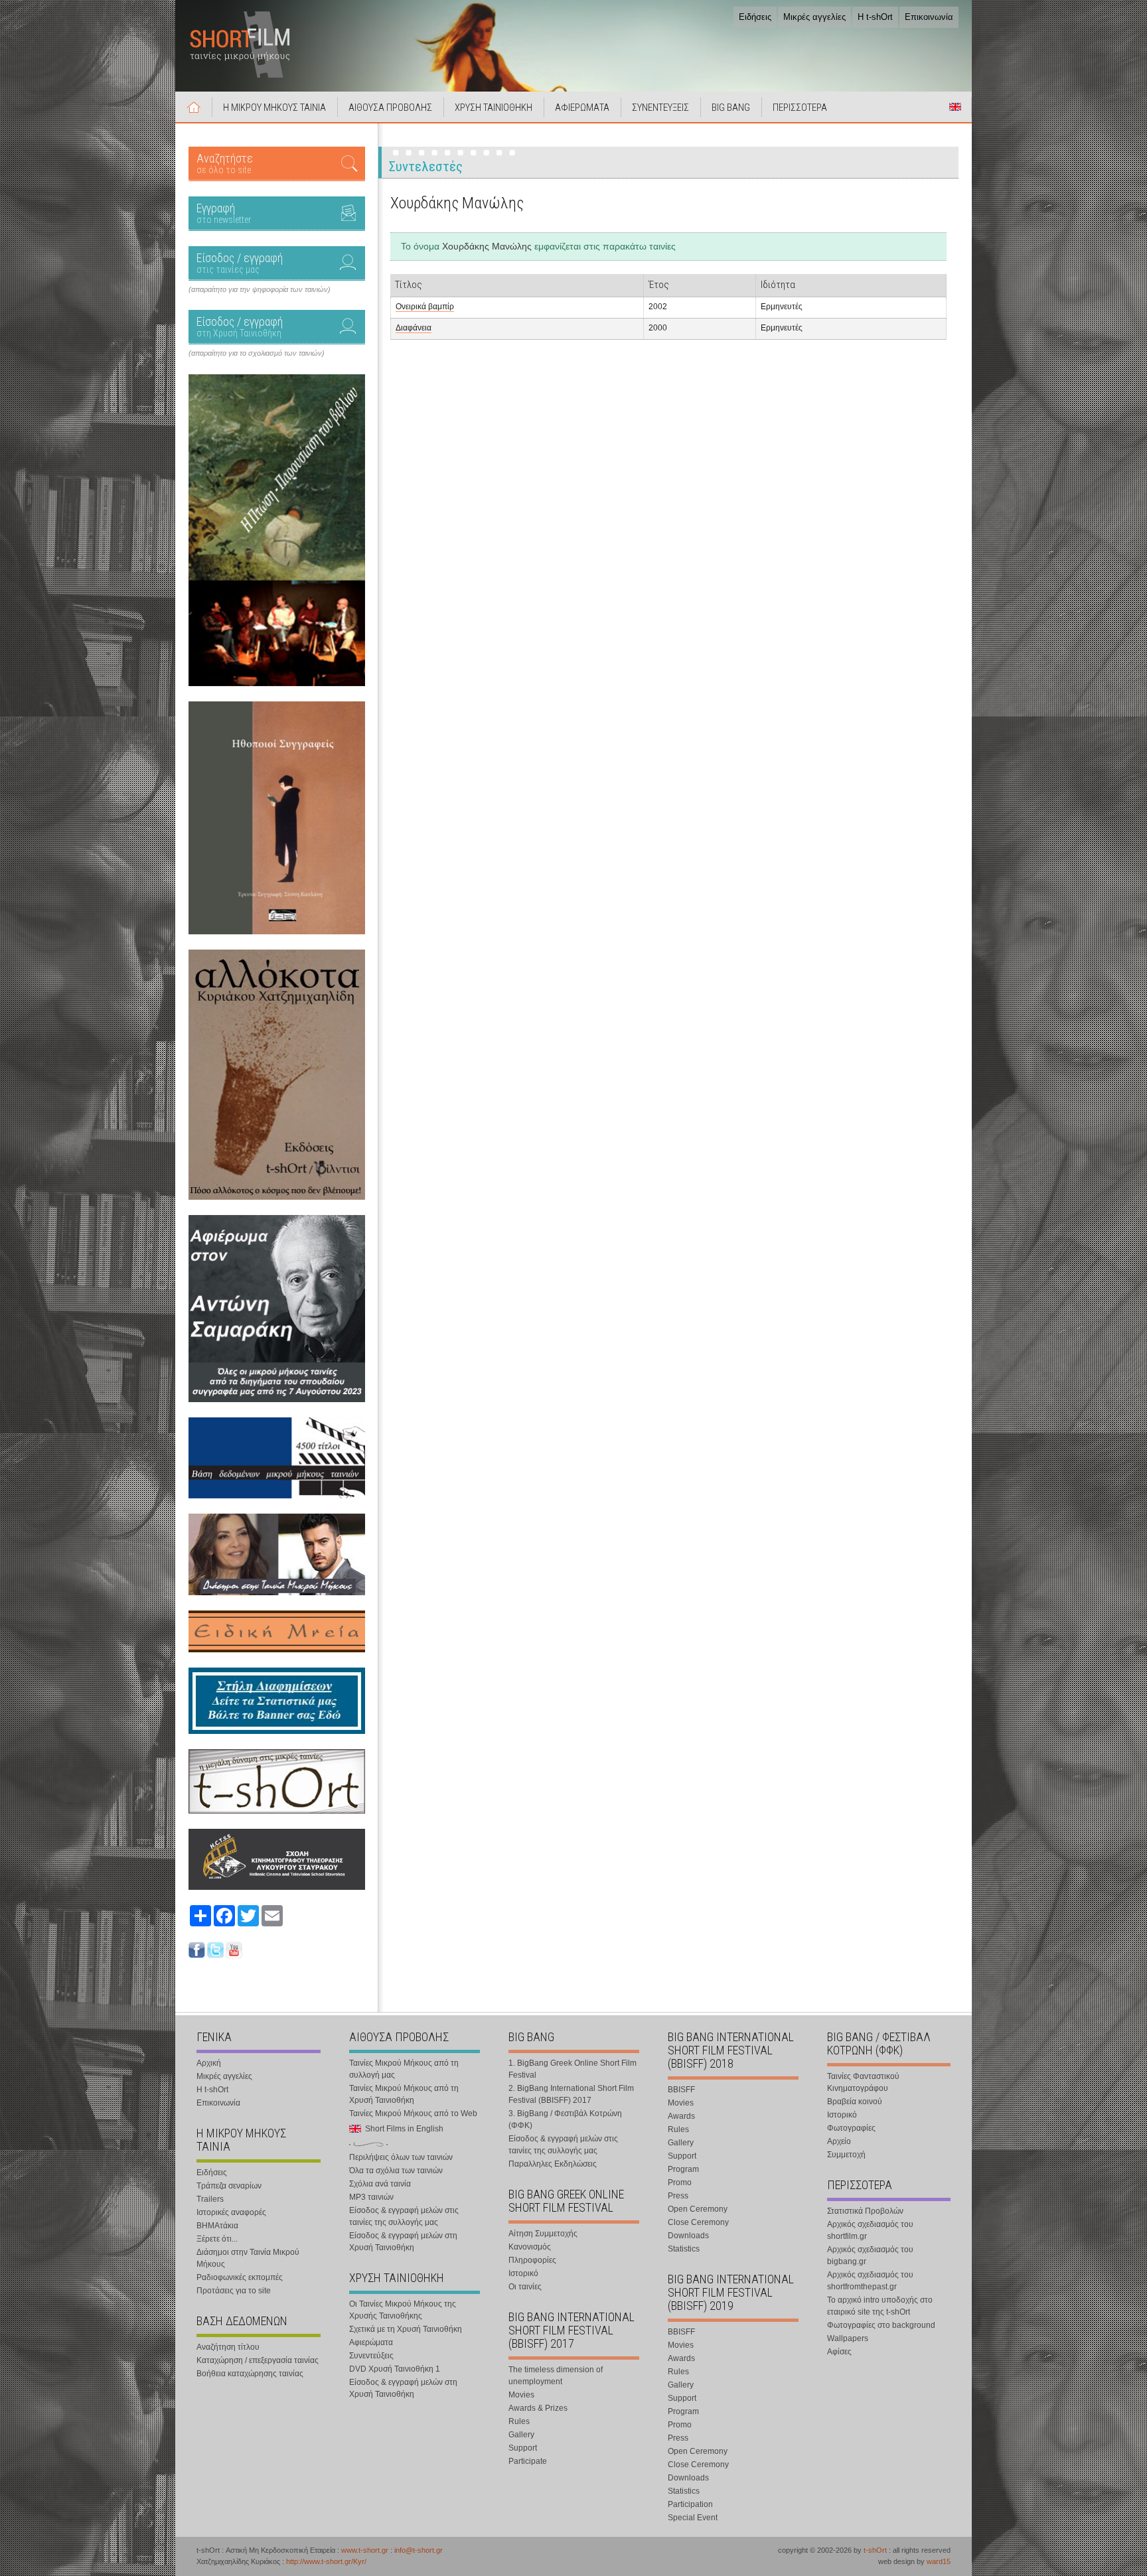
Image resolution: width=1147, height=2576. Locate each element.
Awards (681, 2116)
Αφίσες (839, 2352)
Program (683, 2169)
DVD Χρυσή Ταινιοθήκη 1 (395, 2369)
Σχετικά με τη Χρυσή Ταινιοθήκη (406, 2329)
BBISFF (681, 2090)
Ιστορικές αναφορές (231, 2212)
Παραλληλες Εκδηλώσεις (553, 2164)
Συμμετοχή (846, 2155)
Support (523, 2448)
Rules (519, 2421)
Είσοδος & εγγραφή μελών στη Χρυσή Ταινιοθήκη (403, 2242)
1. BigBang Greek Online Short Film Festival (573, 2069)
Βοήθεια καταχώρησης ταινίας (250, 2374)
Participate (528, 2461)
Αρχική (194, 107)
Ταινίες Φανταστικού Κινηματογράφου (863, 2082)
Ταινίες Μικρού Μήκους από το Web (413, 2113)
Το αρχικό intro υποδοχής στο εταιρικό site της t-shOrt (880, 2306)
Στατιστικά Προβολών (865, 2211)
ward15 (939, 2561)
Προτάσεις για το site (234, 2291)
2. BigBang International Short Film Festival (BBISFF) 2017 (571, 2094)
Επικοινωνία (929, 17)
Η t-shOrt (875, 17)
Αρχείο (839, 2141)
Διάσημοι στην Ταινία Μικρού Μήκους (248, 2258)
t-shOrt (875, 2550)
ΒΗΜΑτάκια (217, 2226)
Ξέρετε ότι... (217, 2239)
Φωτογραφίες (851, 2128)
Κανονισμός (530, 2247)
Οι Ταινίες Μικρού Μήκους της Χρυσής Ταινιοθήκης (403, 2310)
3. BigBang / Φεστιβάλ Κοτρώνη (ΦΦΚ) (565, 2119)
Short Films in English (955, 107)
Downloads (688, 2236)
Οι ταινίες (525, 2287)
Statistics (684, 2249)
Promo (680, 2182)
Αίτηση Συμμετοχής (543, 2234)
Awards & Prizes (538, 2408)
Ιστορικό (523, 2273)
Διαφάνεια (414, 328)
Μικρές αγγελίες (814, 17)
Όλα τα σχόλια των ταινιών (396, 2171)
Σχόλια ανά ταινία (380, 2184)
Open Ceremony (698, 2209)
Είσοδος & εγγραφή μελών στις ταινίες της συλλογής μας (404, 2216)
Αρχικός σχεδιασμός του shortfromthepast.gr (870, 2281)
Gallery (521, 2435)
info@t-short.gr (419, 2550)
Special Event (693, 2518)
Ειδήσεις (755, 17)
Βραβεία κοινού (855, 2102)
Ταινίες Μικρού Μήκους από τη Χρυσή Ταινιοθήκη (404, 2094)
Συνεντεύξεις (371, 2356)
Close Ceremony (698, 2222)
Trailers (210, 2199)
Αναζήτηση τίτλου (228, 2347)
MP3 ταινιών (371, 2197)
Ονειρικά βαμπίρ (425, 307)
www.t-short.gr (365, 2550)
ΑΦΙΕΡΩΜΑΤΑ (582, 107)
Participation (690, 2504)
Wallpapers (848, 2338)
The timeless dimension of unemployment (556, 2376)
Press (678, 2196)
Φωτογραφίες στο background (881, 2325)
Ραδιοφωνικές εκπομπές (240, 2277)
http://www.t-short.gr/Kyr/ (326, 2561)
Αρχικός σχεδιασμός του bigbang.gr (870, 2255)
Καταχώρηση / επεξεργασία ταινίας (258, 2360)
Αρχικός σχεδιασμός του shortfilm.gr (870, 2230)
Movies (521, 2395)
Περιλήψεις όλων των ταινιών (401, 2157)
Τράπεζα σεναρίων (229, 2186)
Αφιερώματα (371, 2342)
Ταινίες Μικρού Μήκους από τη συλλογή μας (404, 2069)
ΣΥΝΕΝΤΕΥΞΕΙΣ (660, 107)
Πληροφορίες (532, 2260)
